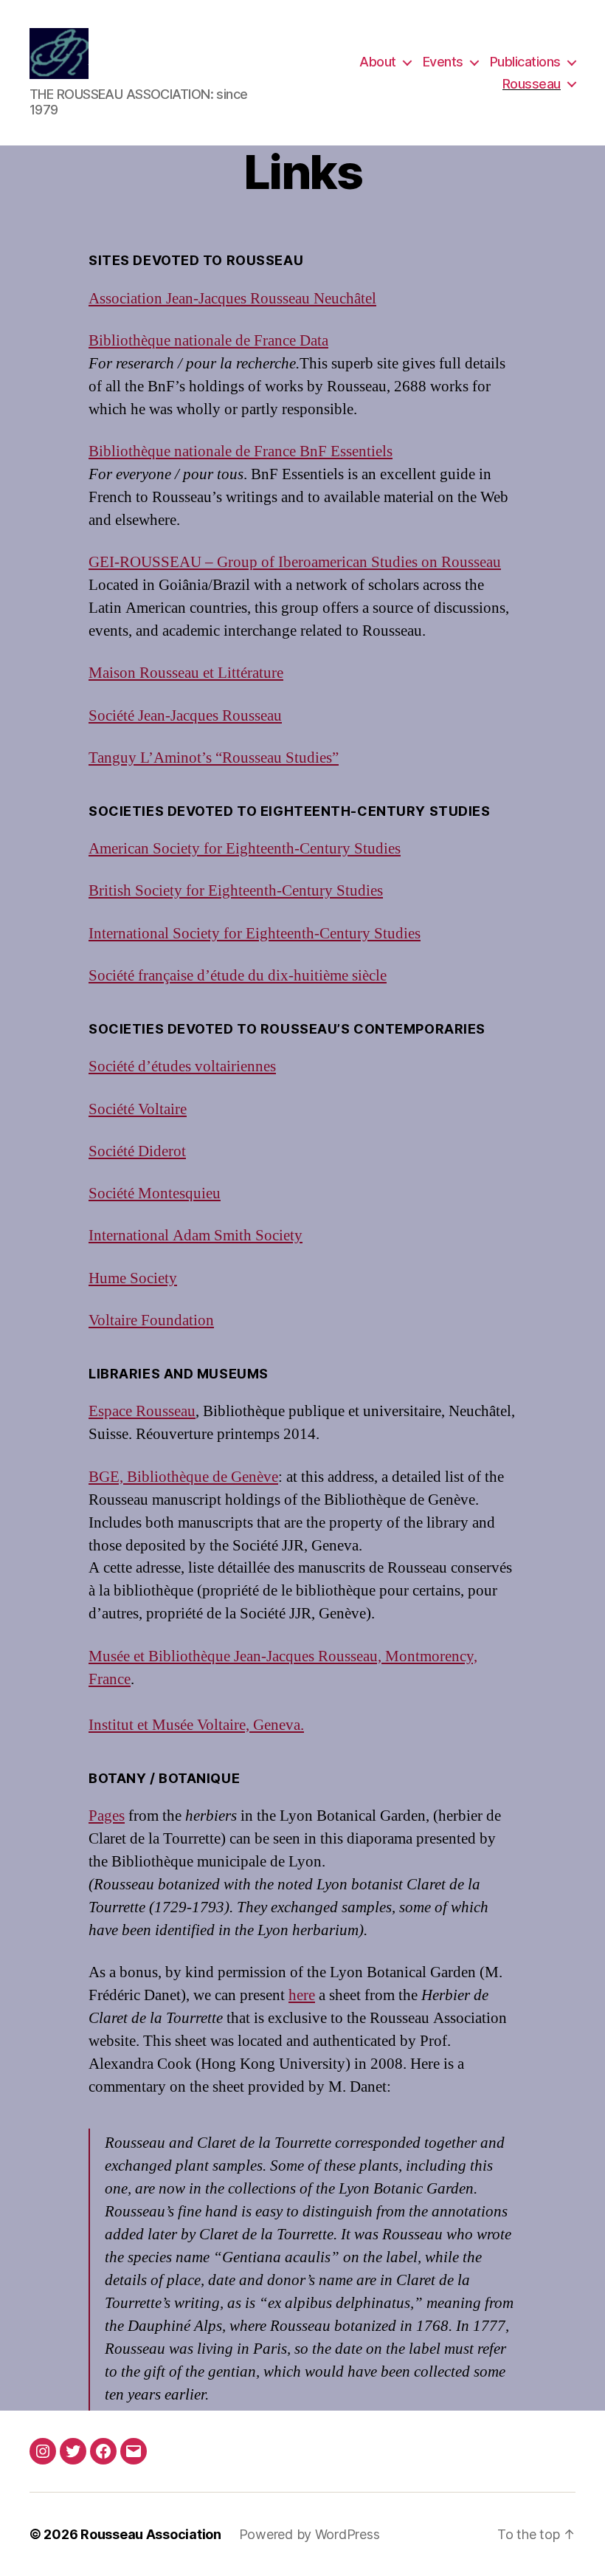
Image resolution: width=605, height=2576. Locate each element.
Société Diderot (137, 1151)
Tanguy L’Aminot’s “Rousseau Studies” (214, 758)
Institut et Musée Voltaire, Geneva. (196, 1725)
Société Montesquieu (155, 1193)
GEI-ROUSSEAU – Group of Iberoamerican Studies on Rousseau (295, 562)
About (378, 62)
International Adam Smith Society (196, 1236)
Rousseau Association (151, 2534)
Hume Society (133, 1278)
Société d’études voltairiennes (182, 1067)
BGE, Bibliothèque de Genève (183, 1477)
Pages (107, 1816)
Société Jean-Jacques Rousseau (185, 716)
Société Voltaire (138, 1109)
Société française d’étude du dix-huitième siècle (238, 976)
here (302, 1995)
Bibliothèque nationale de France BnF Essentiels (241, 451)
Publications (525, 62)
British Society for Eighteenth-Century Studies (236, 891)
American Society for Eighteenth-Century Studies (245, 849)
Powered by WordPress (310, 2534)
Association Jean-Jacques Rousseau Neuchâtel (232, 299)
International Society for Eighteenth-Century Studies (255, 934)
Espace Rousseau (142, 1411)
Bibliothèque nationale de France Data (208, 341)
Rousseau (532, 84)
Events (443, 62)
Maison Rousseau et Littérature (186, 673)
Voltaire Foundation (151, 1320)
